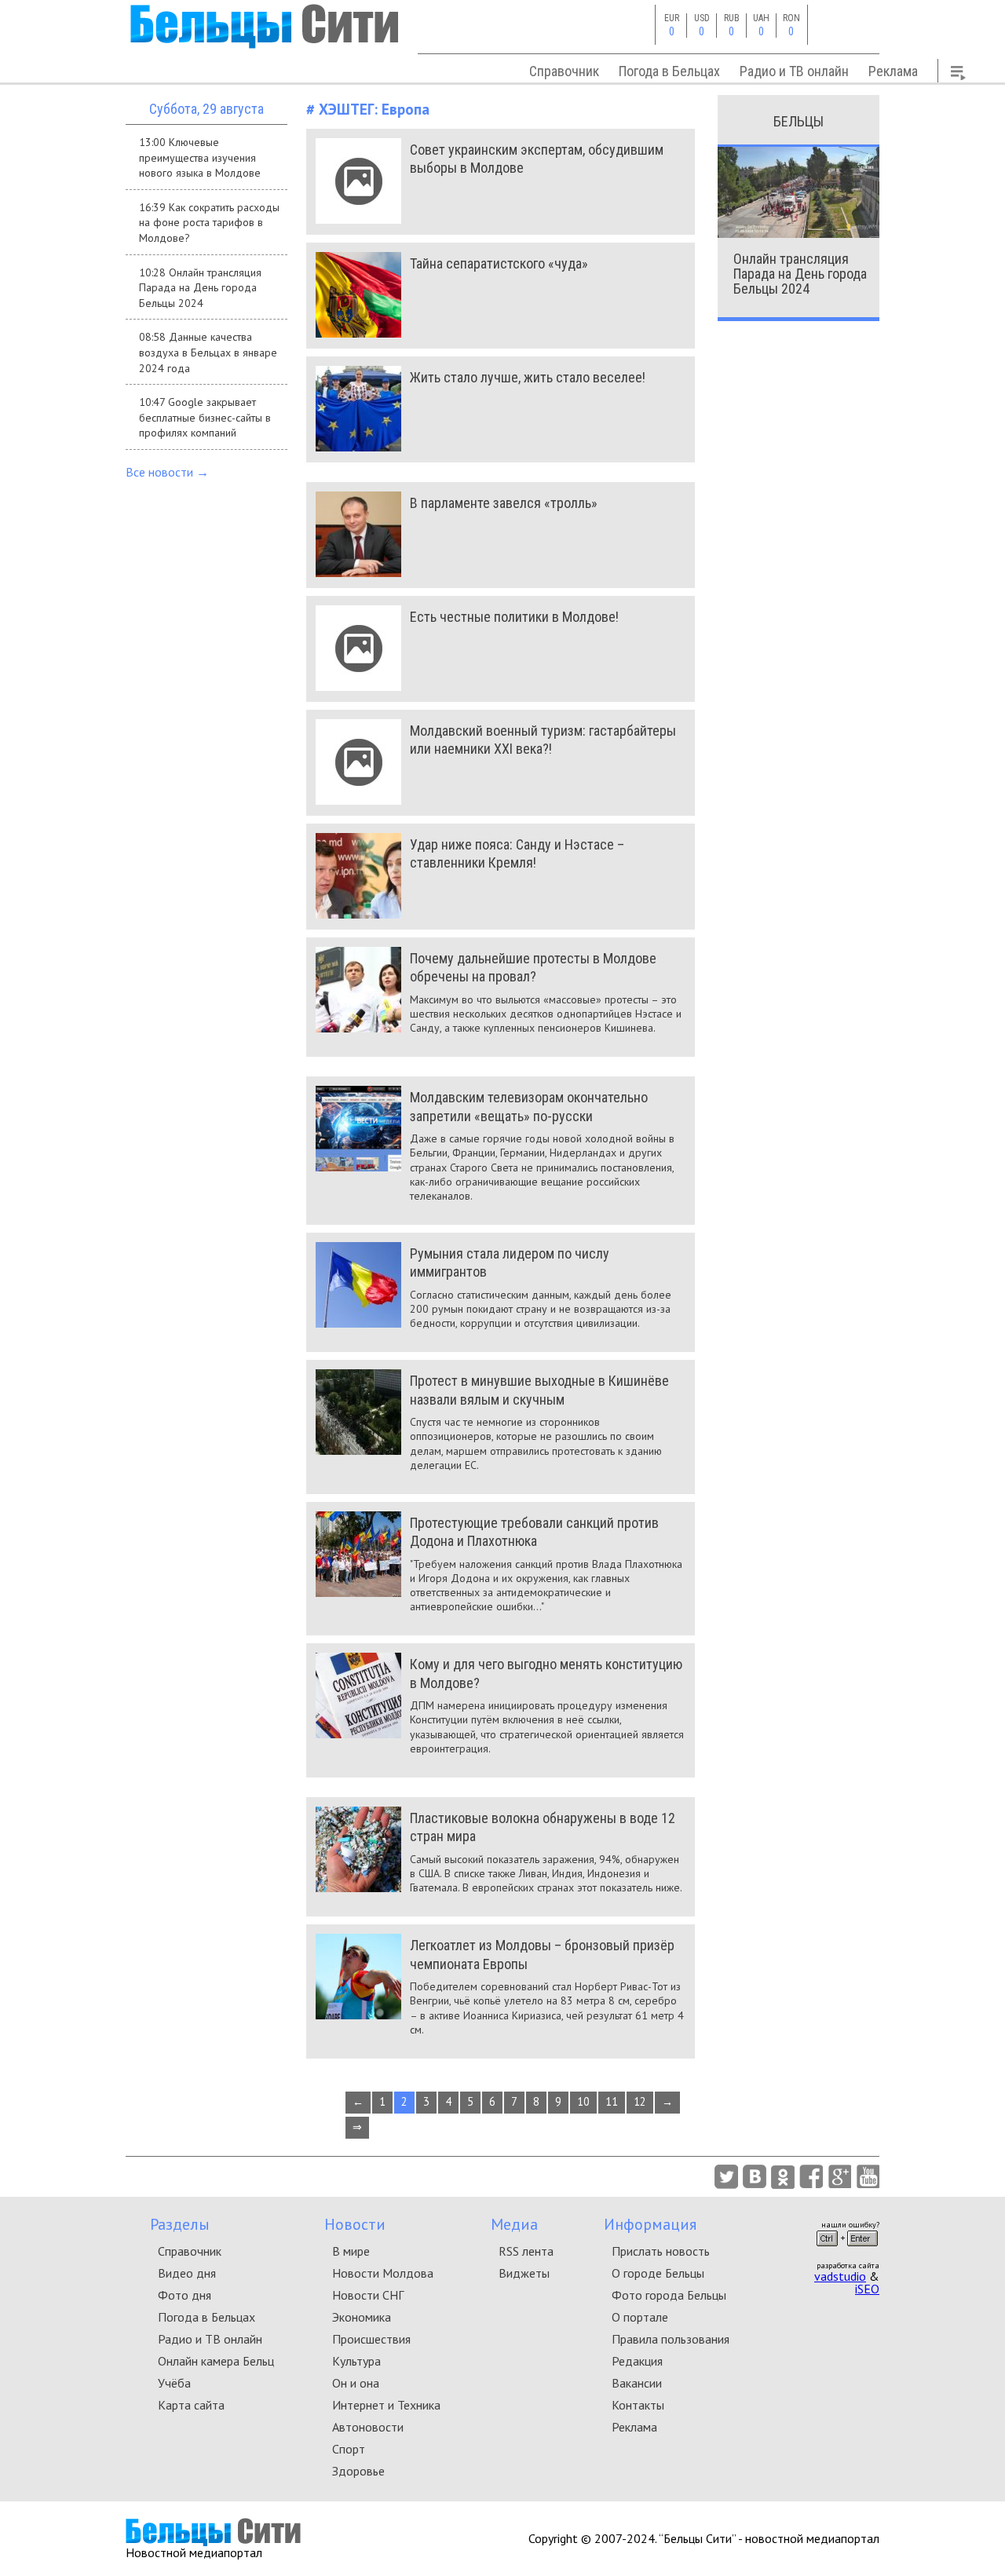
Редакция (637, 2361)
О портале (640, 2317)
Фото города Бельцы (669, 2295)
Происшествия (371, 2339)
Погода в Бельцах (669, 71)
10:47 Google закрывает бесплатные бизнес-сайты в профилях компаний (205, 417)
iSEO (867, 2289)
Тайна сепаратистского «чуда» (499, 263)
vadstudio (840, 2276)
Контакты (638, 2405)
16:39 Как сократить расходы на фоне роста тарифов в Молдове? (209, 223)
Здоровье (358, 2471)
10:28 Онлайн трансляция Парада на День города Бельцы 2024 (200, 288)
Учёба (174, 2383)
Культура (356, 2361)
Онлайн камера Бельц (216, 2361)
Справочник (564, 71)
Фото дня (185, 2295)
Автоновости (368, 2427)
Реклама (893, 71)
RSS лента (526, 2251)
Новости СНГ (368, 2295)
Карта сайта (191, 2405)
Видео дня (187, 2273)
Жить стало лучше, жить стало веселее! (528, 377)
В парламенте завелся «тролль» (504, 503)
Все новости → (167, 472)
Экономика (362, 2317)
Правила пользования (671, 2339)
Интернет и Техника (386, 2405)
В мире (351, 2251)
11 (612, 2101)
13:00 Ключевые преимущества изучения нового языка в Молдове (200, 157)
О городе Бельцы (658, 2273)
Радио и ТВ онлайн (794, 71)
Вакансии (637, 2383)
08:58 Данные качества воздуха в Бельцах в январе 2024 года (208, 352)
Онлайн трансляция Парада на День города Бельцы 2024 (800, 274)
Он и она (356, 2383)
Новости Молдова (383, 2273)
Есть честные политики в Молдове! (514, 617)
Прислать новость (661, 2251)
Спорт (349, 2449)
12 (640, 2101)
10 (583, 2101)
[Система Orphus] (847, 2251)
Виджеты (524, 2273)
